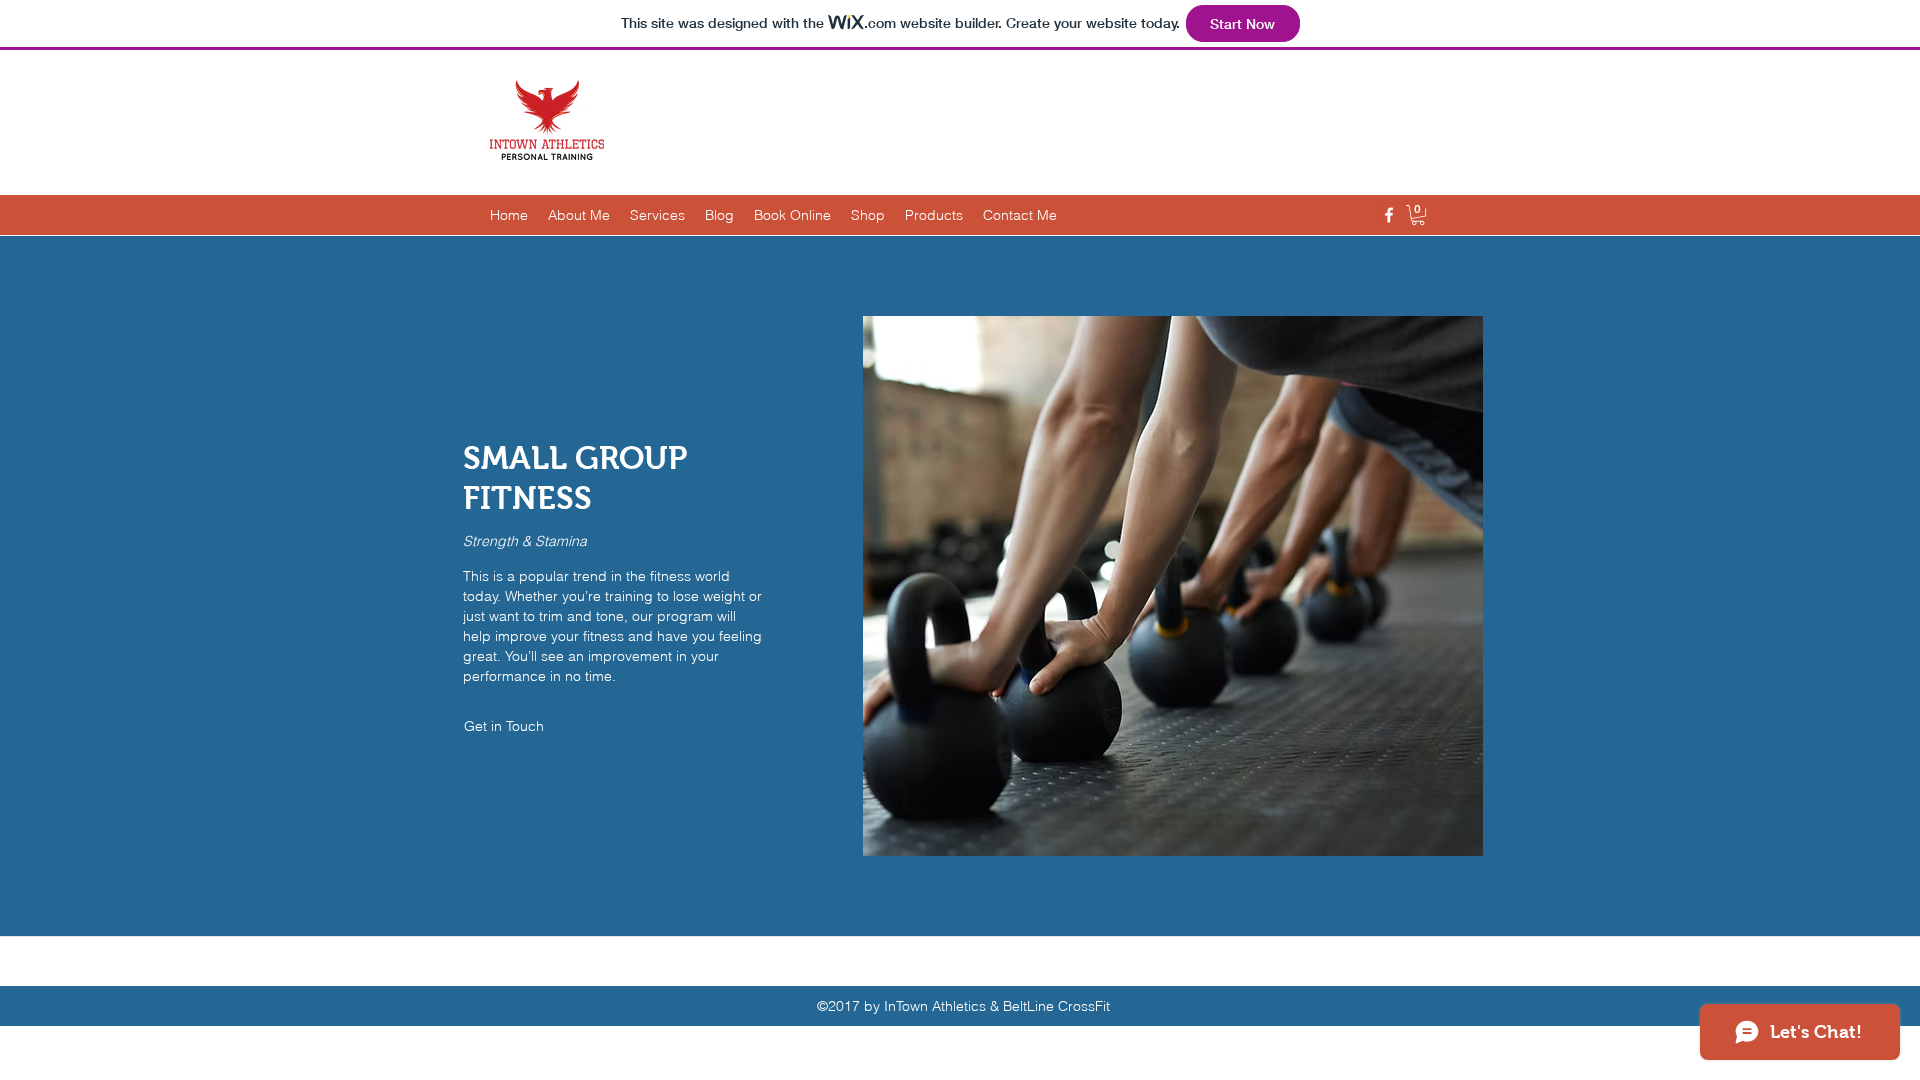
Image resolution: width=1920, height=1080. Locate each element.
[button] (1418, 215)
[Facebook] (1389, 215)
